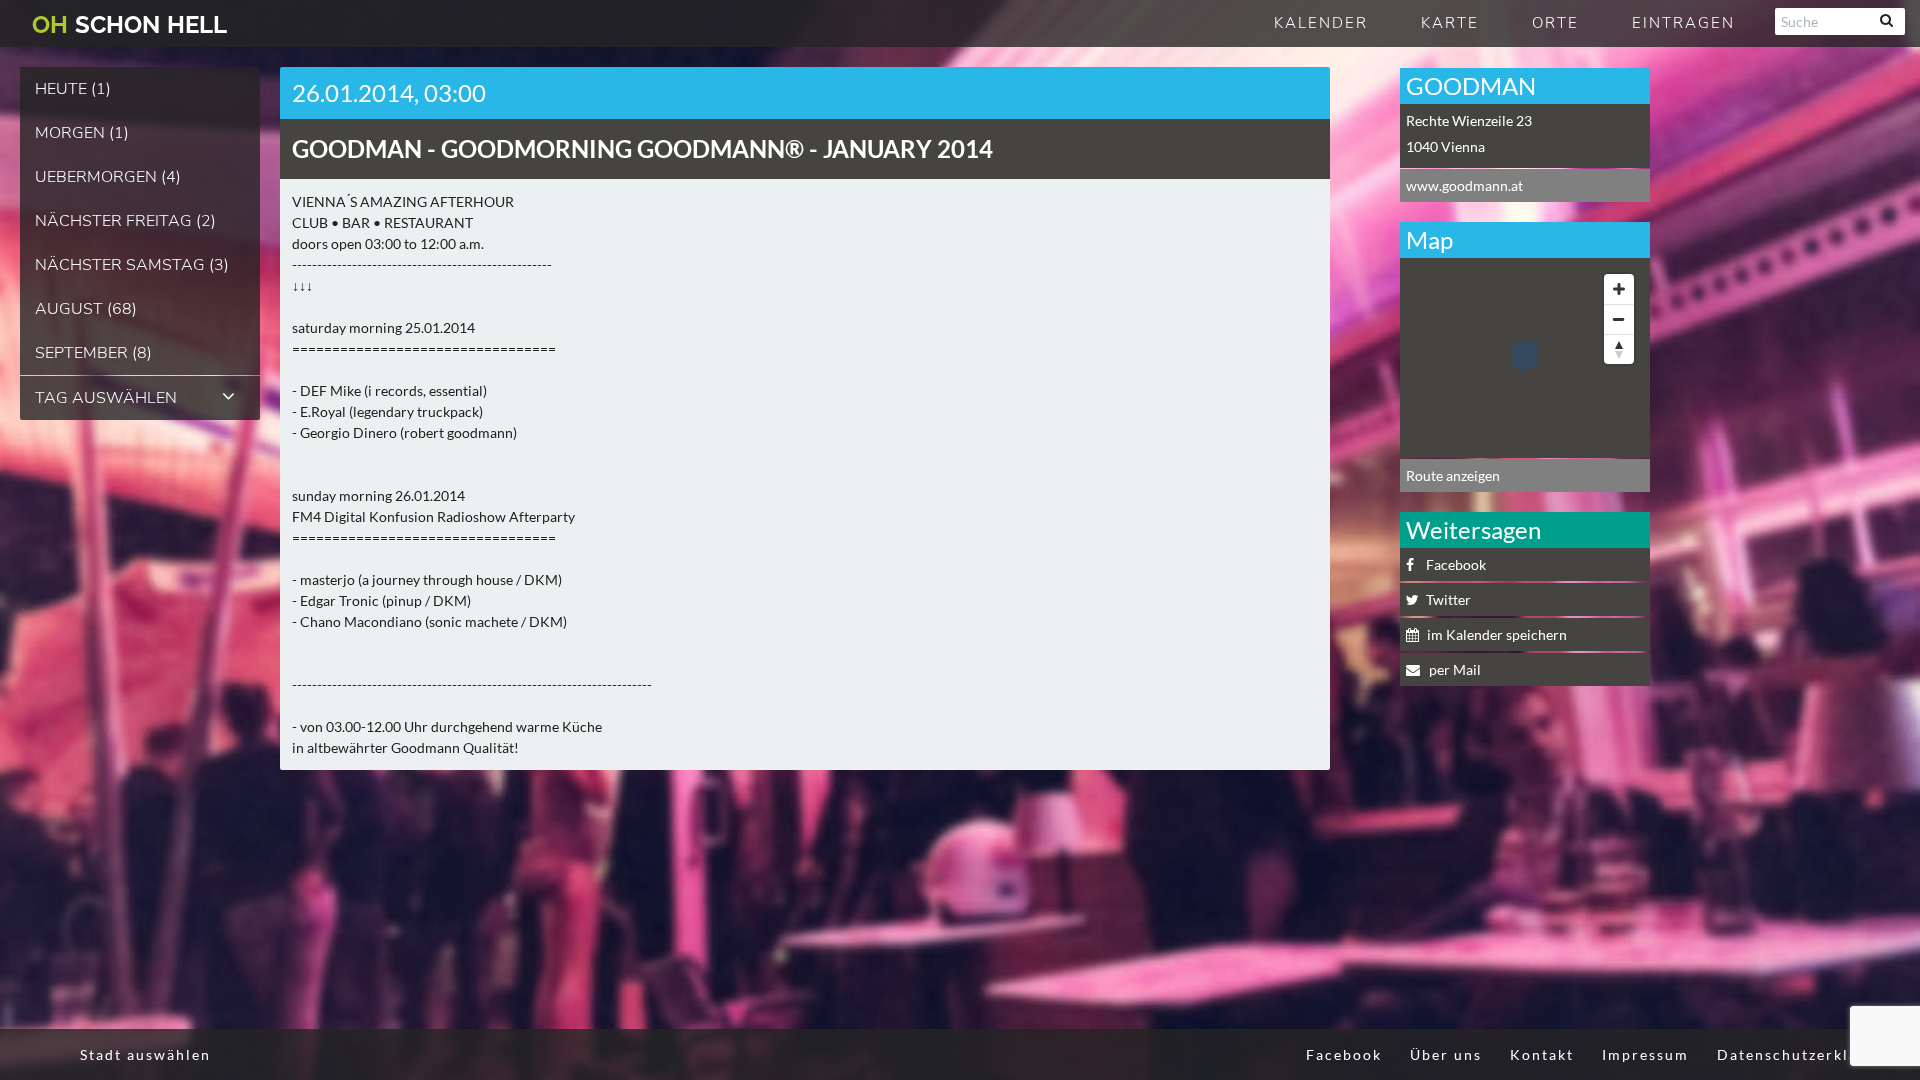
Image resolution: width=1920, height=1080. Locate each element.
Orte (1555, 23)
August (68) (86, 309)
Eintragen (1683, 23)
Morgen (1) (82, 133)
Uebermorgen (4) (108, 177)
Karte (1450, 23)
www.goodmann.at (1464, 185)
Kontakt (1542, 1054)
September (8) (93, 353)
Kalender (1321, 23)
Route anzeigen (1453, 475)
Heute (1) (73, 89)
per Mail (1453, 669)
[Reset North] (1619, 349)
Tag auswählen (106, 398)
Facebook (1456, 564)
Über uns (1446, 1054)
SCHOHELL (129, 24)
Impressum (1645, 1054)
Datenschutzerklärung (1806, 1054)
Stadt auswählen (145, 1054)
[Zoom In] (1619, 289)
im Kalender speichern (1497, 634)
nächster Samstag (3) (132, 265)
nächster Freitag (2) (125, 221)
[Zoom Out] (1619, 319)
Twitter (1448, 599)
